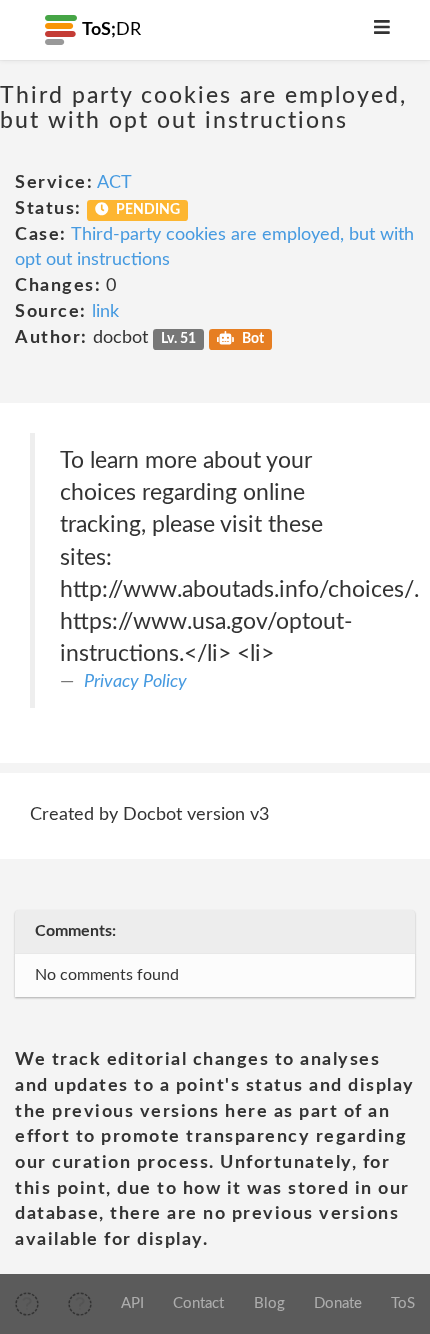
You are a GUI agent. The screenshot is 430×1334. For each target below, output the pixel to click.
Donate (338, 1303)
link (105, 312)
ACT (114, 183)
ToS (403, 1303)
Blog (269, 1303)
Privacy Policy (135, 682)
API (132, 1303)
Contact (198, 1303)
